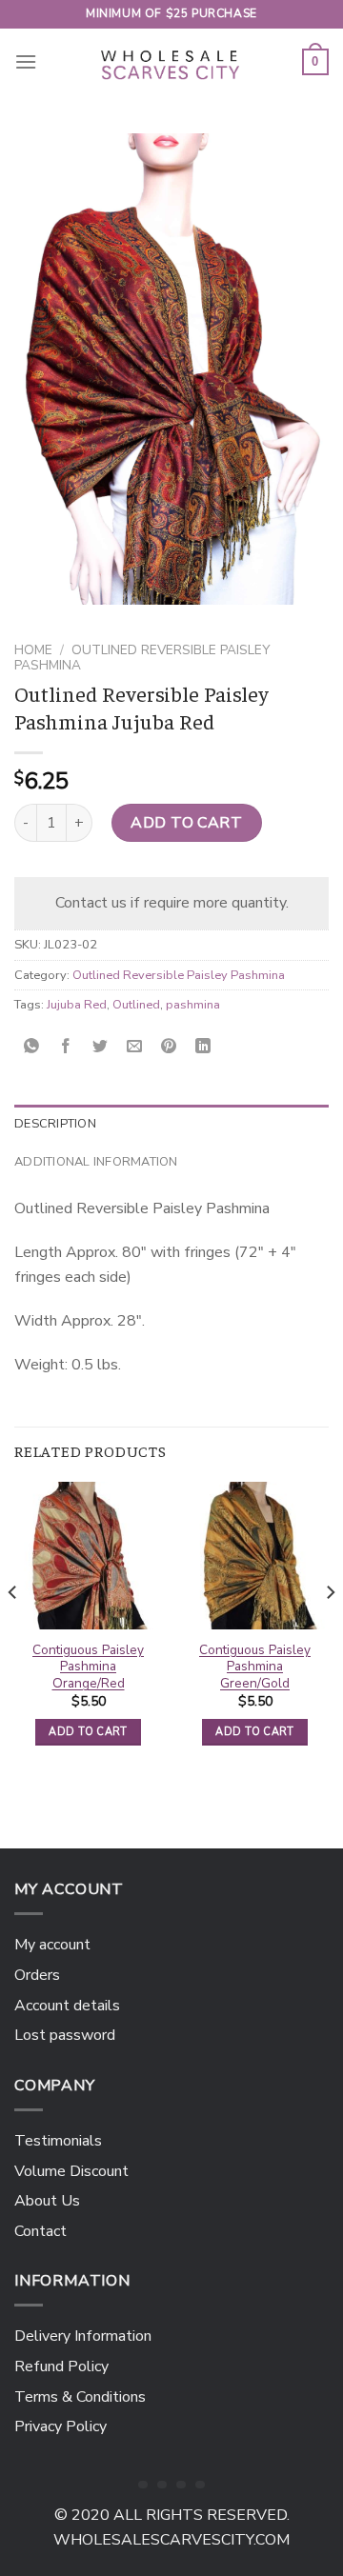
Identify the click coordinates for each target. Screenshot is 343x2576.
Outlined (136, 1005)
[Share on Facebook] (66, 1048)
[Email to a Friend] (135, 1048)
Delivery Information (83, 2336)
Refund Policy (61, 2366)
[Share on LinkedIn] (203, 1048)
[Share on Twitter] (101, 1048)
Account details (67, 2006)
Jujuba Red (77, 1005)
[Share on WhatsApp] (32, 1048)
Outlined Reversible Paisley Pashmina (142, 658)
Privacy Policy (61, 2426)
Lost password (65, 2035)
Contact (40, 2231)
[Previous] (13, 1630)
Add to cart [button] (88, 1732)
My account (52, 1945)
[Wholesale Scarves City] (171, 62)
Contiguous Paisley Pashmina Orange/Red (88, 1667)
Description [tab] (55, 1124)
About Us (47, 2201)
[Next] (330, 1630)
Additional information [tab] (96, 1162)
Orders (37, 1975)
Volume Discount (71, 2171)
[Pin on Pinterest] (169, 1048)
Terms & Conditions (80, 2397)
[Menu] (26, 61)
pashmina (193, 1005)
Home (33, 650)
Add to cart (186, 823)
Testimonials (58, 2141)
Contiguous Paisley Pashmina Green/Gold (255, 1667)
